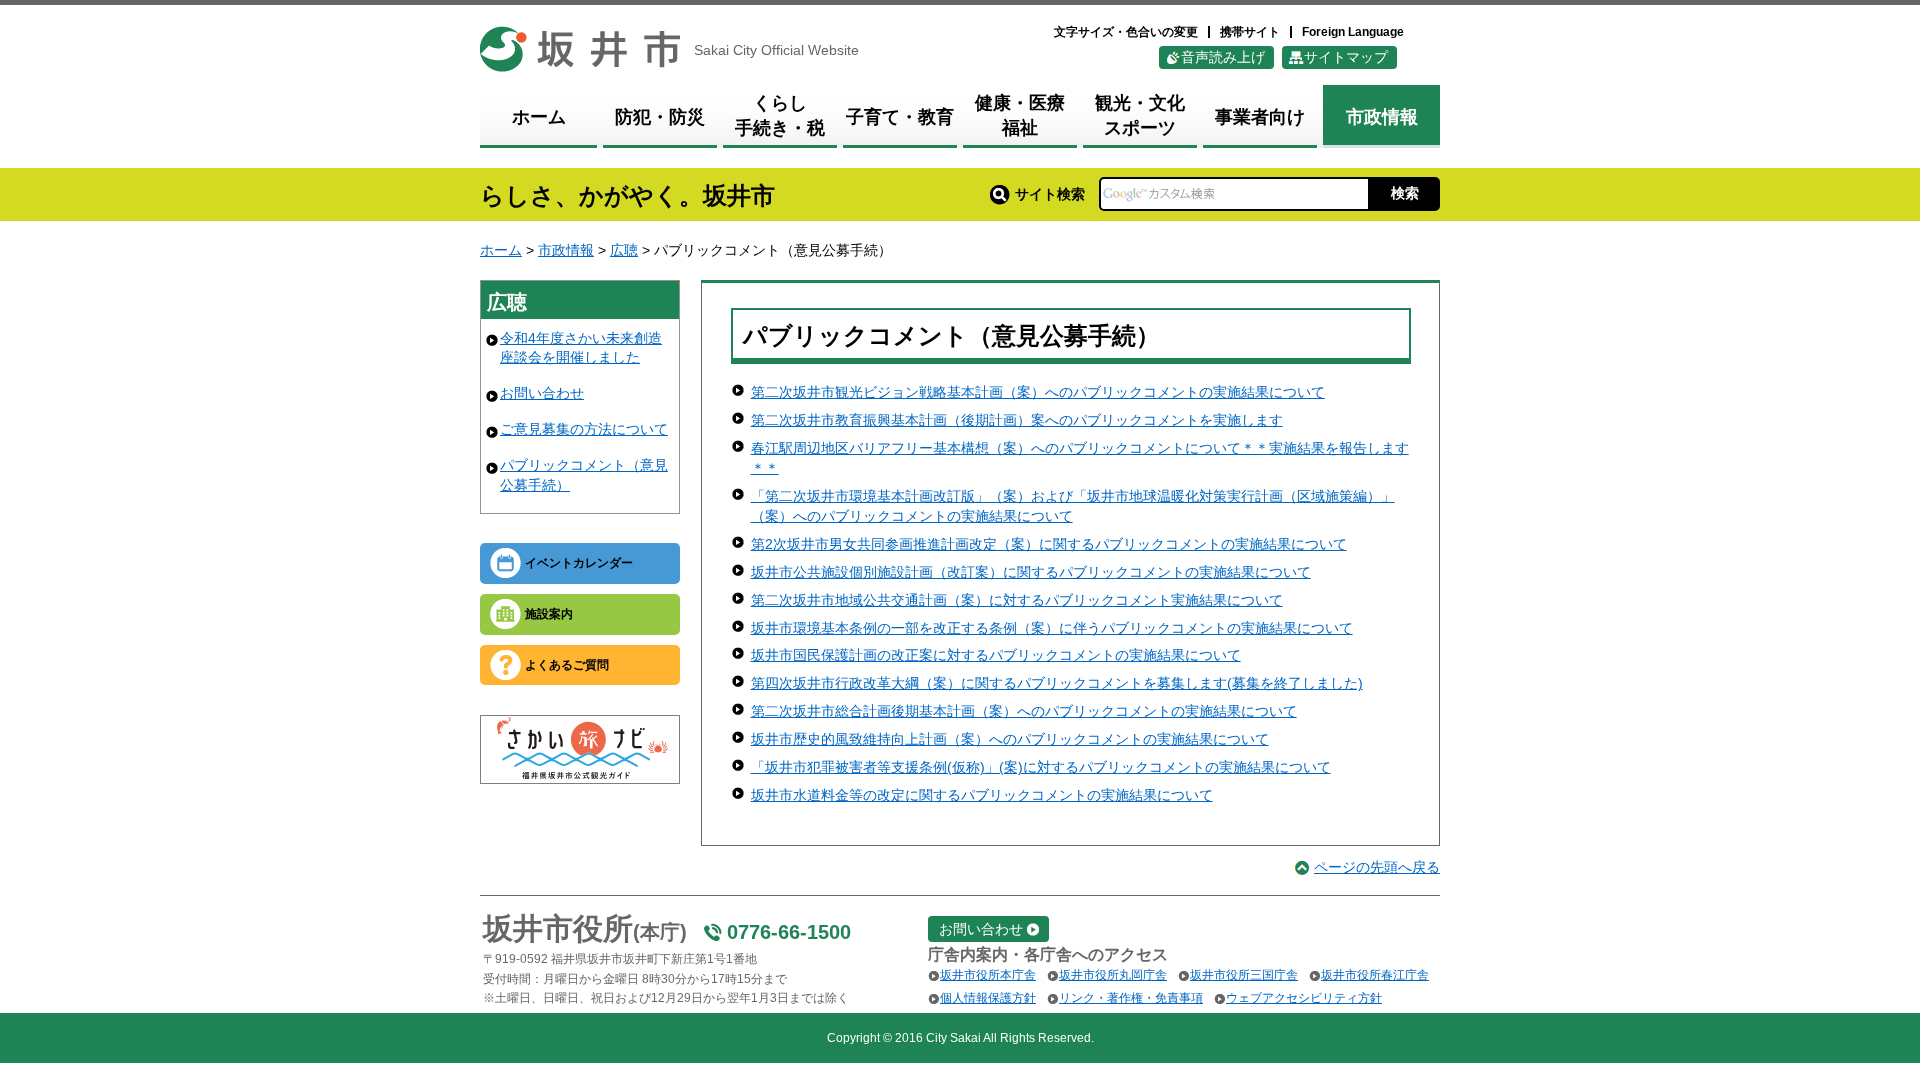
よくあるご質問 (567, 665)
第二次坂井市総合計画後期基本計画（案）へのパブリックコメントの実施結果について (1024, 711)
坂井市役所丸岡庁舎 (1113, 975)
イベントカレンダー (579, 563)
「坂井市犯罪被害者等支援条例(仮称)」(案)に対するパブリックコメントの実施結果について (1041, 767)
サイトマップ (1346, 57)
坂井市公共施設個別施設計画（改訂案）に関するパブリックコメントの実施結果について (1031, 572)
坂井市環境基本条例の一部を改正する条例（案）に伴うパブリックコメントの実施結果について (1052, 628)
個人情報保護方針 (988, 998)
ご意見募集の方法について (584, 429)
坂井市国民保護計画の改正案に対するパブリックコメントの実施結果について (996, 655)
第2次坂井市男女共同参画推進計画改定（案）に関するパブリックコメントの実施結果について (1049, 544)
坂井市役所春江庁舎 (1375, 975)
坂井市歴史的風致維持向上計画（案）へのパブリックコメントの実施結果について (1010, 739)
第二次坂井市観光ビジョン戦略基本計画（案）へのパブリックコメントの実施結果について (1038, 392)
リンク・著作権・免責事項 (1131, 998)
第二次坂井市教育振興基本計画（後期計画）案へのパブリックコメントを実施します (1017, 420)
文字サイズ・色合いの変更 (1126, 32)
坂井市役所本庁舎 (988, 975)
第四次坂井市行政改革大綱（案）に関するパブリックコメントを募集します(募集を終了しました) (1057, 683)
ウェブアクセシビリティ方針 (1304, 998)
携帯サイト (1250, 32)
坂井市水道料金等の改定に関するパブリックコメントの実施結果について (982, 795)
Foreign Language (1353, 32)
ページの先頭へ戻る (1377, 867)
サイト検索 (1050, 194)
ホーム (501, 250)
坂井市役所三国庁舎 (1244, 975)
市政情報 (566, 250)
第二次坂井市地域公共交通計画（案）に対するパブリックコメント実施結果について (1017, 600)
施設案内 (549, 614)
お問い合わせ (542, 393)
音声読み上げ (1223, 57)
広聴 (624, 250)
